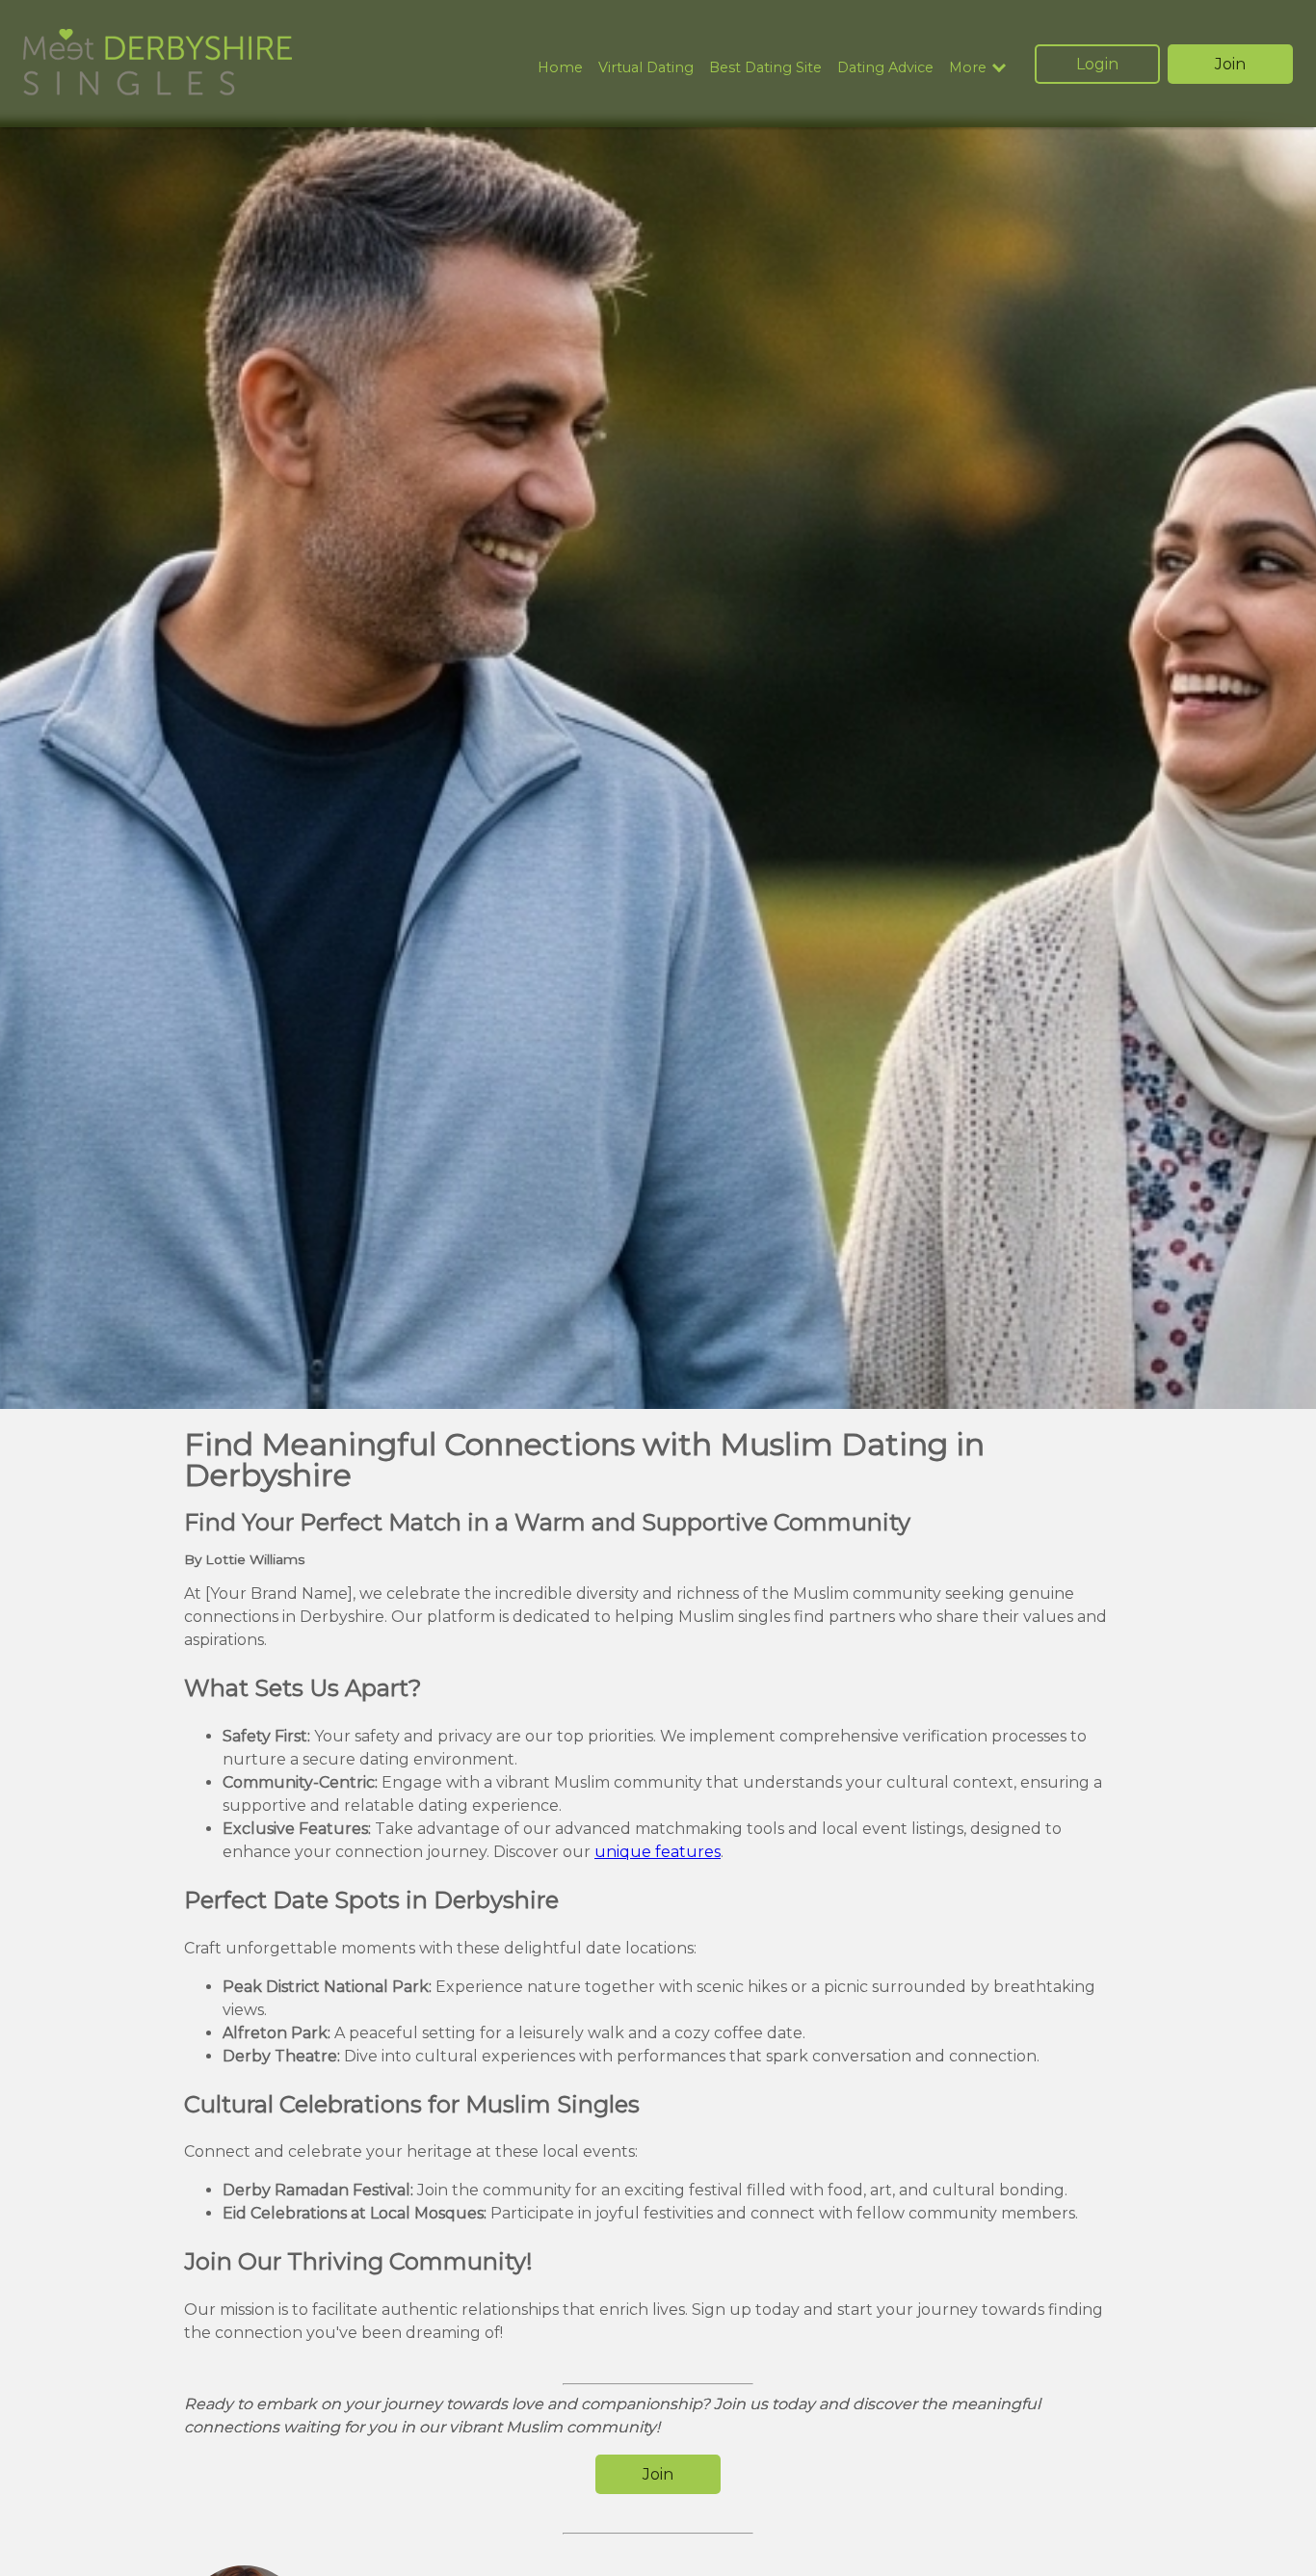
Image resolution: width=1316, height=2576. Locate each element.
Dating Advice (885, 67)
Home (560, 67)
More (968, 68)
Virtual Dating (646, 67)
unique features (658, 1852)
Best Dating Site (765, 67)
